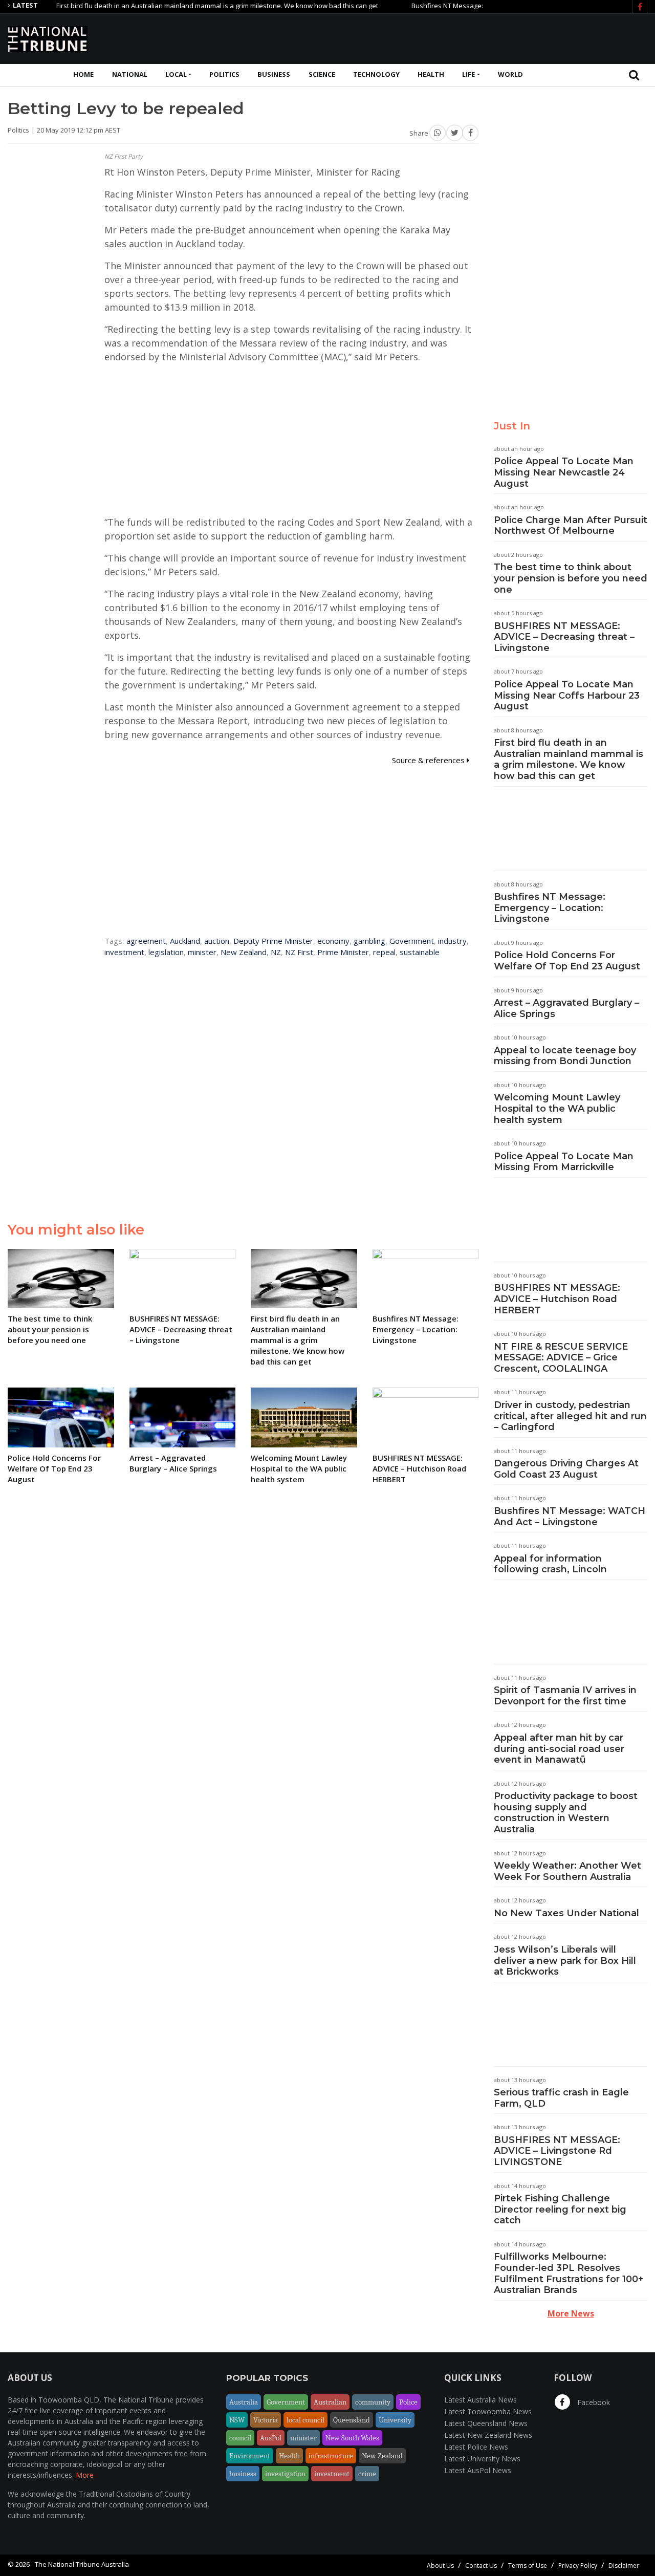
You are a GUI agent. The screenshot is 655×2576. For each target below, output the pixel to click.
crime (367, 2474)
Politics (224, 74)
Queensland (352, 2420)
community (373, 2402)
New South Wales (352, 2438)
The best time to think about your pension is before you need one (571, 578)
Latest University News (482, 2459)
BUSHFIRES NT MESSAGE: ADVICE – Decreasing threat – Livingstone (564, 637)
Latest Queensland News (486, 2423)
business (243, 2474)
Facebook (593, 2402)
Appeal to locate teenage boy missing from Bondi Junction (565, 1056)
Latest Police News (476, 2447)
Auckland (185, 941)
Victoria (266, 2420)
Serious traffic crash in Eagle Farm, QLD (561, 2098)
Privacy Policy (578, 2566)
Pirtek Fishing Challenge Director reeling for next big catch (560, 2209)
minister (202, 952)
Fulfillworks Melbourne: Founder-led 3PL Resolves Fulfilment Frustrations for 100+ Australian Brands (569, 2273)
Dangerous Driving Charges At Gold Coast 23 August (566, 1469)
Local (176, 74)
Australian (330, 2402)
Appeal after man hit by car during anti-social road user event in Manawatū (559, 1749)
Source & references (429, 760)
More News (571, 2313)
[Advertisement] (461, 37)
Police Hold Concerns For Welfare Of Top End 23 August (567, 961)
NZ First (299, 952)
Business (274, 74)
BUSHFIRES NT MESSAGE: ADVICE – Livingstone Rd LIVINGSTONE (557, 2151)
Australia (244, 2402)
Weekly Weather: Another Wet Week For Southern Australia (567, 1871)
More (85, 2475)
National (130, 74)
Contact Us (481, 2566)
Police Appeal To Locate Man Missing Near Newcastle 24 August (564, 472)
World (510, 74)
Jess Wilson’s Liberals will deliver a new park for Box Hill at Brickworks (565, 1961)
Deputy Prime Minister (273, 941)
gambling (369, 941)
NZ (276, 952)
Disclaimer (624, 2566)
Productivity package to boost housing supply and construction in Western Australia (566, 1813)
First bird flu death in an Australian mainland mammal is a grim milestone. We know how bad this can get (181, 6)
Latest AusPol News (478, 2470)
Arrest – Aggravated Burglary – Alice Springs (566, 1008)
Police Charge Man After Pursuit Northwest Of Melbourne (571, 526)
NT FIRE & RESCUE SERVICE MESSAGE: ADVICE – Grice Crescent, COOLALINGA (561, 1358)
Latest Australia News (481, 2400)
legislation (166, 952)
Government (412, 941)
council (240, 2438)
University (395, 2420)
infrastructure (331, 2456)
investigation (285, 2474)
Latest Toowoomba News (488, 2411)
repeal (384, 952)
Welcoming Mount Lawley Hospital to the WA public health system (557, 1108)
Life (468, 74)
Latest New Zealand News (488, 2435)
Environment (250, 2456)
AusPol (271, 2438)
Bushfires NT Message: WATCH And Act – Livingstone (570, 1517)
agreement (146, 941)
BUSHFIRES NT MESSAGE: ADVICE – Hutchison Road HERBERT (557, 1299)
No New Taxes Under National (566, 1913)
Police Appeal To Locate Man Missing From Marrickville (564, 1162)
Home (83, 74)
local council (305, 2420)
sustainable (420, 952)
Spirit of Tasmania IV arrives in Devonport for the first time (565, 1696)
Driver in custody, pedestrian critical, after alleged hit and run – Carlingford (570, 1416)
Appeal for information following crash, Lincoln (550, 1564)
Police (408, 2402)
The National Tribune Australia (82, 2564)
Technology (376, 74)
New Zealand (244, 952)
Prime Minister (343, 952)
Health (431, 74)
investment (124, 952)
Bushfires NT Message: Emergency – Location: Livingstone (464, 6)
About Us (440, 2566)
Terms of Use (528, 2566)
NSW (237, 2420)
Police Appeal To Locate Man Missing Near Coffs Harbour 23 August (567, 695)
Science (322, 74)
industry (452, 941)
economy (333, 941)
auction (217, 941)
